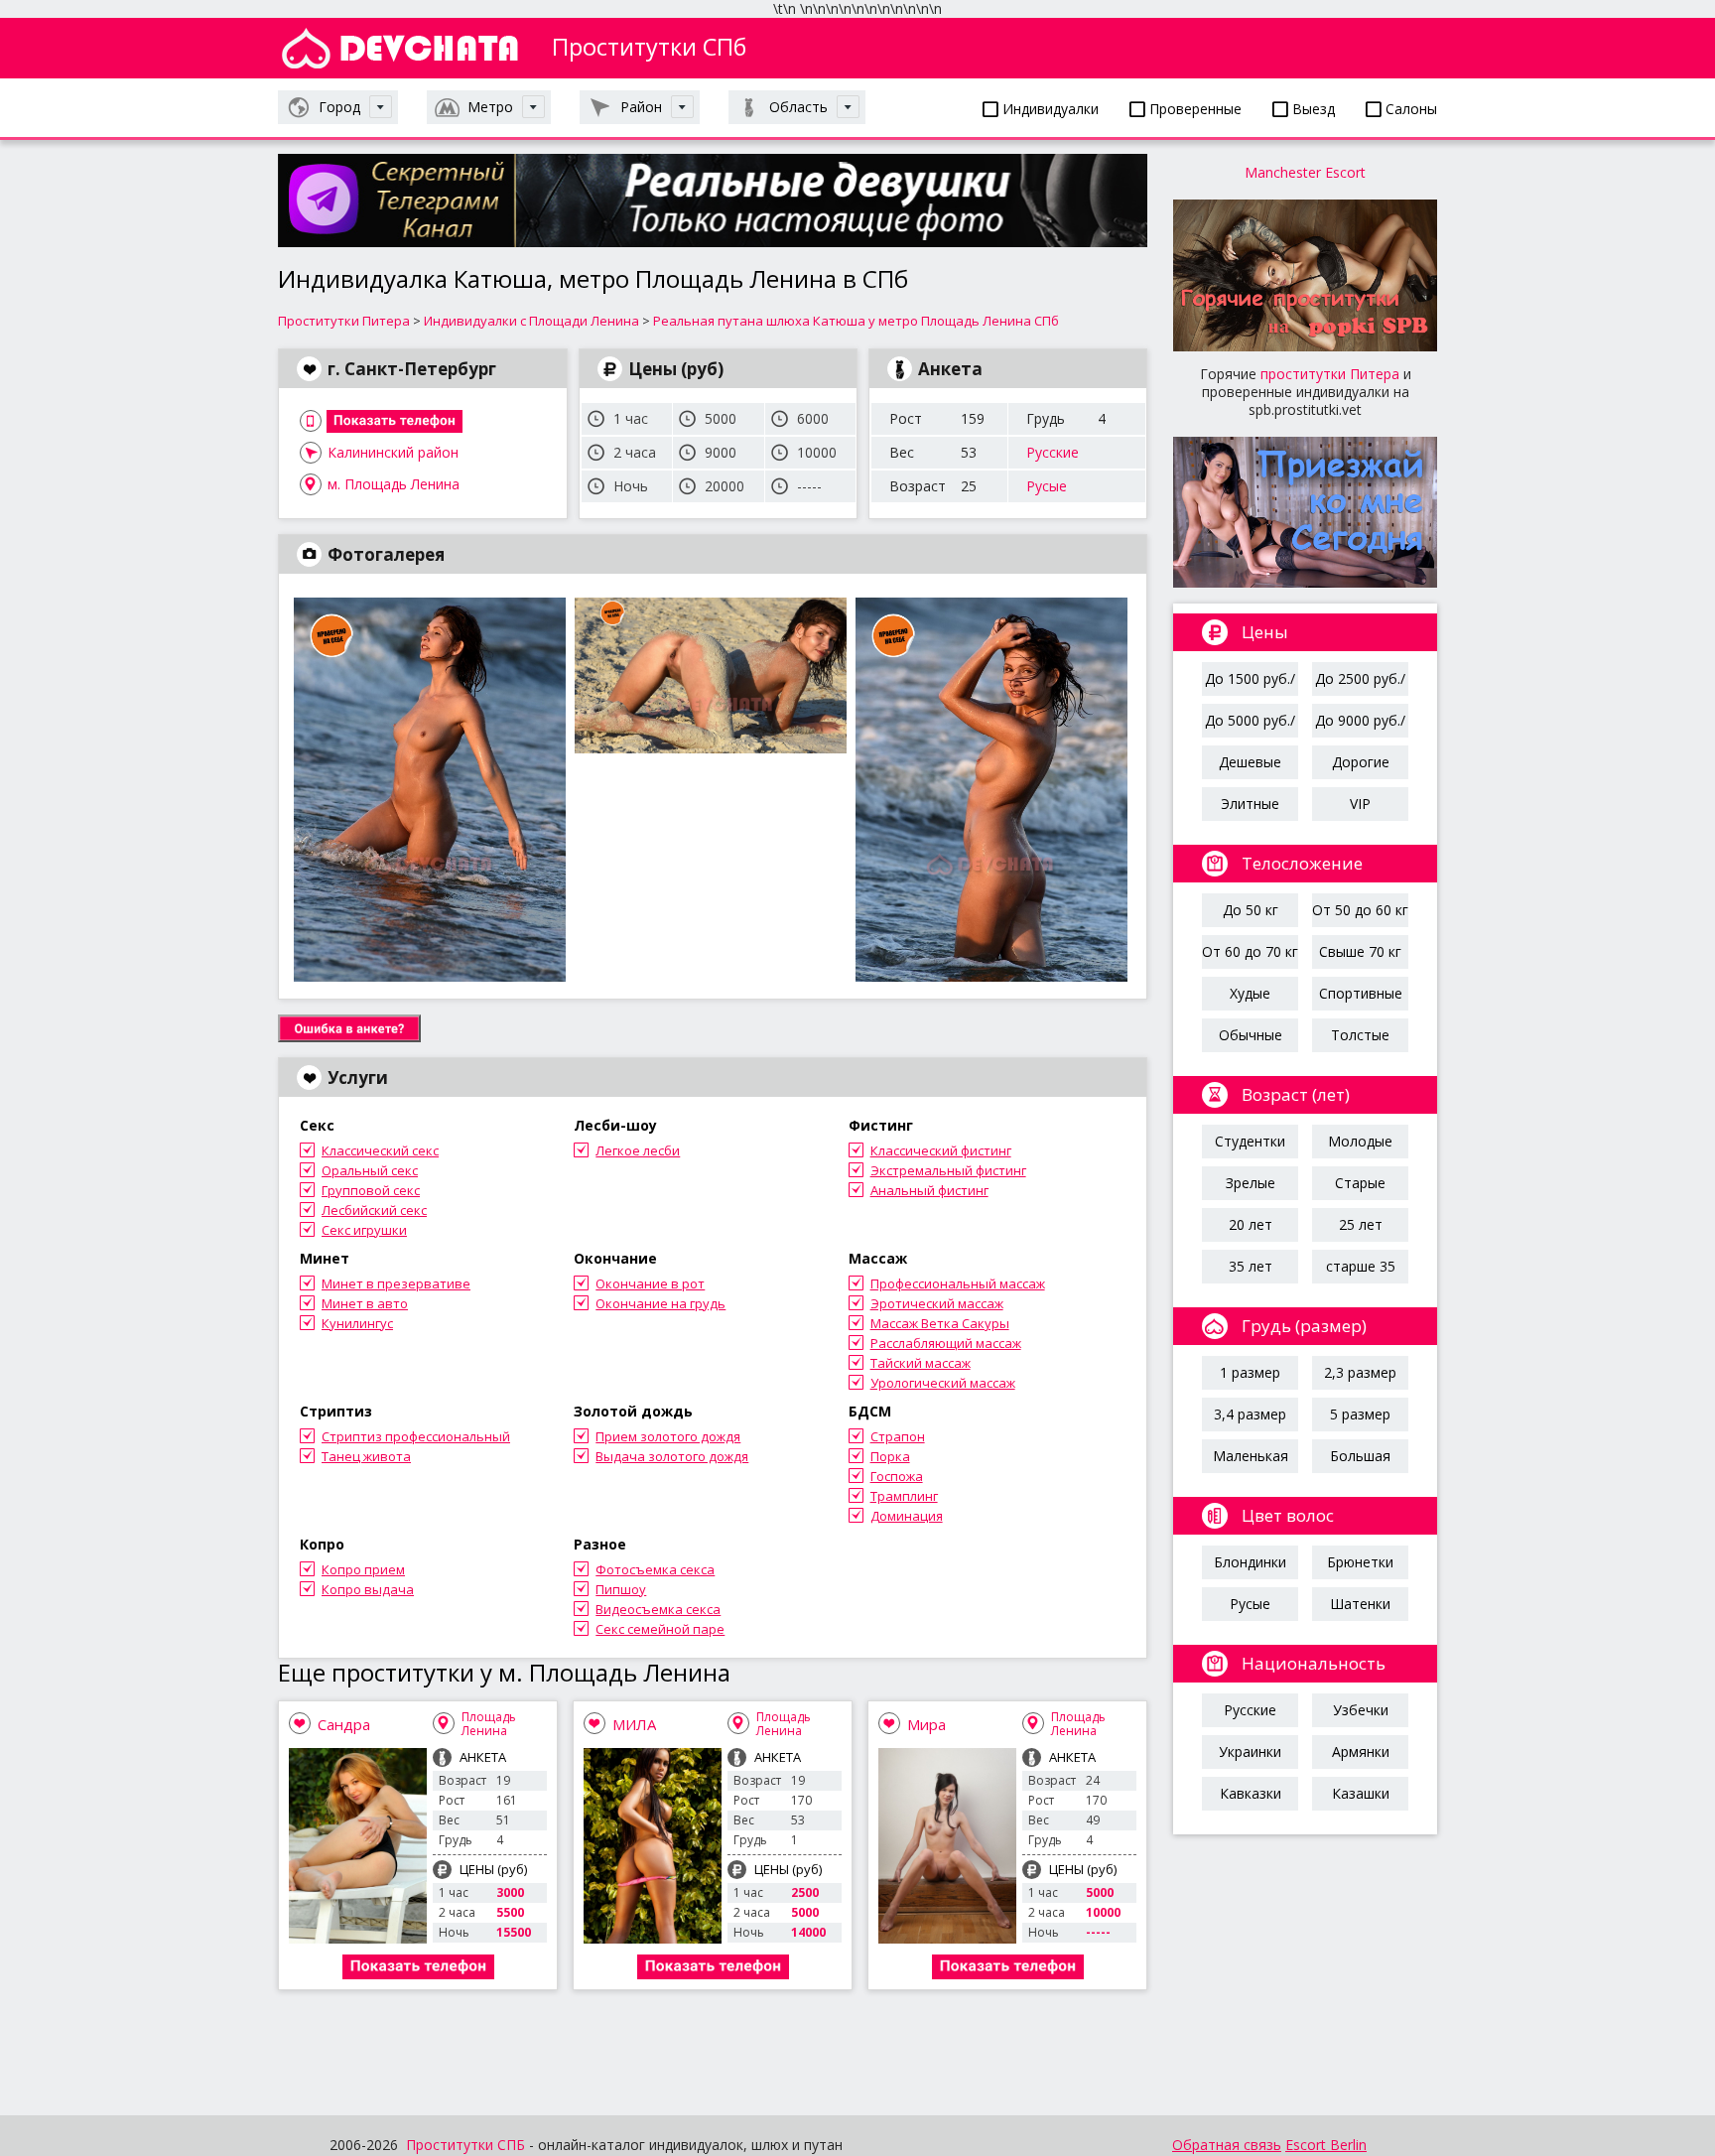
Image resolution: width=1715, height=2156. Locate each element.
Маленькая (1251, 1456)
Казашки (1361, 1793)
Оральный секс (370, 1170)
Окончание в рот (650, 1283)
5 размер (1360, 1414)
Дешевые (1250, 762)
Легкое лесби (638, 1150)
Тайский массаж (921, 1363)
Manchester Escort (1305, 172)
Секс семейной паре (660, 1629)
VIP (1360, 804)
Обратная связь (1227, 2145)
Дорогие (1361, 762)
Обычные (1251, 1035)
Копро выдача (368, 1589)
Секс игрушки (364, 1230)
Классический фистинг (941, 1150)
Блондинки (1250, 1562)
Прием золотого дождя (668, 1436)
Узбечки (1361, 1710)
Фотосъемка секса (655, 1569)
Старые (1360, 1183)
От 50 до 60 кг (1360, 910)
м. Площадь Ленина (394, 484)
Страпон (898, 1436)
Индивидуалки (1049, 109)
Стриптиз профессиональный (416, 1436)
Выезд (1312, 109)
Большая (1360, 1456)
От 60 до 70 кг (1250, 951)
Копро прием (363, 1569)
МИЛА (634, 1724)
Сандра (344, 1724)
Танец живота (366, 1456)
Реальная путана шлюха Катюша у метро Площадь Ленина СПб (856, 321)
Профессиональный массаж (958, 1283)
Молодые (1360, 1141)
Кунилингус (357, 1323)
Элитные (1250, 804)
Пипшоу (621, 1589)
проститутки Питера (1330, 374)
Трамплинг (904, 1496)
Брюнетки (1360, 1562)
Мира (926, 1724)
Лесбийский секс (374, 1210)
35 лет (1251, 1266)
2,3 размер (1360, 1372)
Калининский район (393, 452)
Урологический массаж (943, 1383)
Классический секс (380, 1150)
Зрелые (1251, 1183)
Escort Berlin (1326, 2145)
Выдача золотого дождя (672, 1456)
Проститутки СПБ (465, 2145)
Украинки (1250, 1752)
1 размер (1250, 1372)
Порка (890, 1456)
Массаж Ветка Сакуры (940, 1323)
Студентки (1250, 1141)
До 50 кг (1251, 910)
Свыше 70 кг (1360, 951)
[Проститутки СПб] (400, 48)
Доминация (907, 1516)
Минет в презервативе (396, 1283)
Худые (1250, 993)
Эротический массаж (937, 1303)
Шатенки (1360, 1604)
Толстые (1360, 1035)
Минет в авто (365, 1303)
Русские (1053, 452)
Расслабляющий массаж (946, 1343)
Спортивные (1361, 993)
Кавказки (1251, 1793)
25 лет (1361, 1224)
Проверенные (1193, 109)
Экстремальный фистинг (948, 1170)
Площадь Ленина (489, 1724)
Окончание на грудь (660, 1303)
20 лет (1251, 1224)
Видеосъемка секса (658, 1609)
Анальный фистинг (929, 1190)
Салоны (1409, 109)
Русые (1047, 486)
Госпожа (897, 1476)
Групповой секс (371, 1190)
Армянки (1361, 1752)
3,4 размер (1250, 1414)
